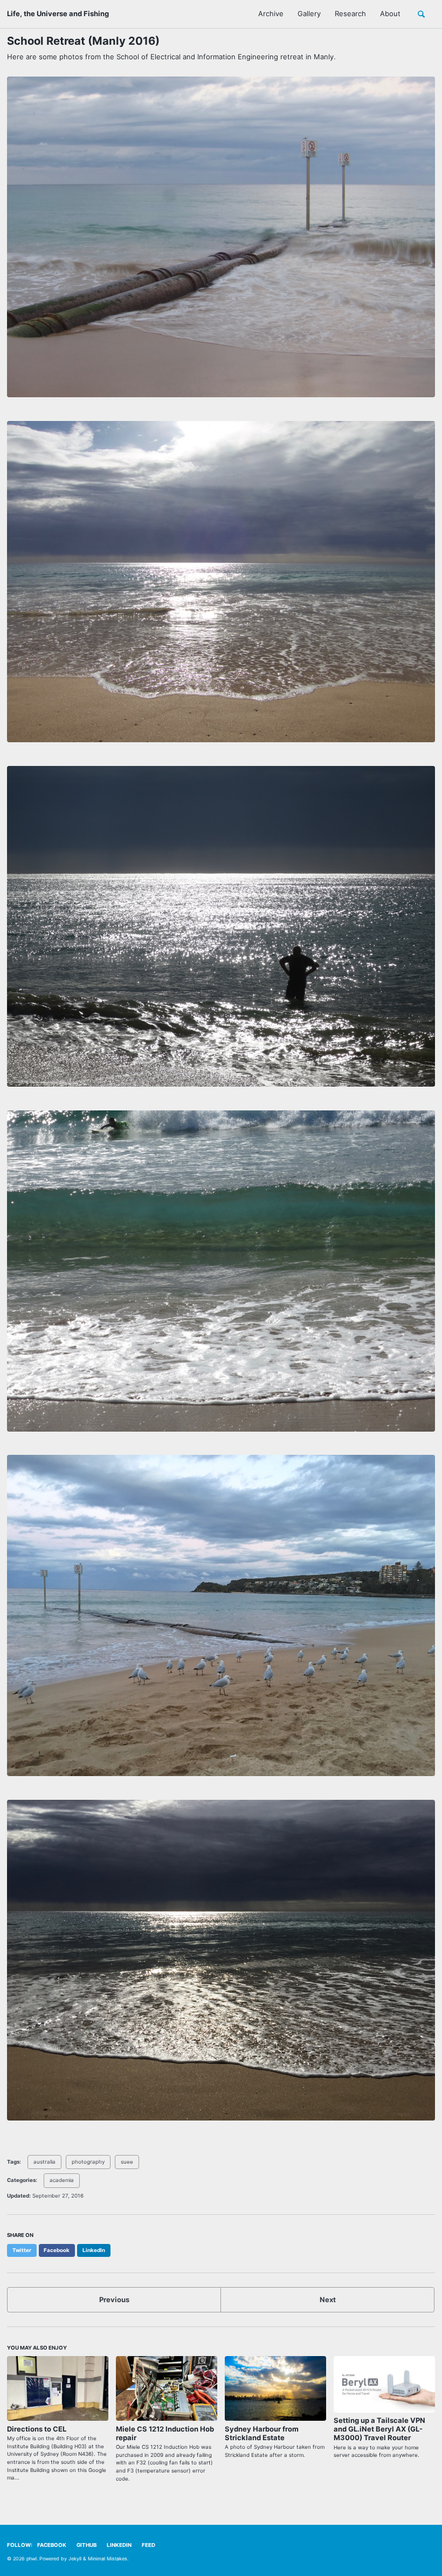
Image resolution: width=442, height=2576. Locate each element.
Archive (271, 13)
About (390, 13)
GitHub (87, 2545)
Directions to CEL (37, 2429)
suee (127, 2162)
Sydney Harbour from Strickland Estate (262, 2433)
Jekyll (75, 2558)
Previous (114, 2299)
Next (328, 2299)
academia (62, 2180)
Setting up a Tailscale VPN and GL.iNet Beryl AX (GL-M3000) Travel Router (379, 2429)
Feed (149, 2545)
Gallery (309, 13)
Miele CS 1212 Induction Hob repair (165, 2433)
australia (44, 2162)
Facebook (52, 2545)
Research (350, 13)
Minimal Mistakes (108, 2558)
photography (88, 2162)
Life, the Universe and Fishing (58, 13)
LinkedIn (119, 2545)
